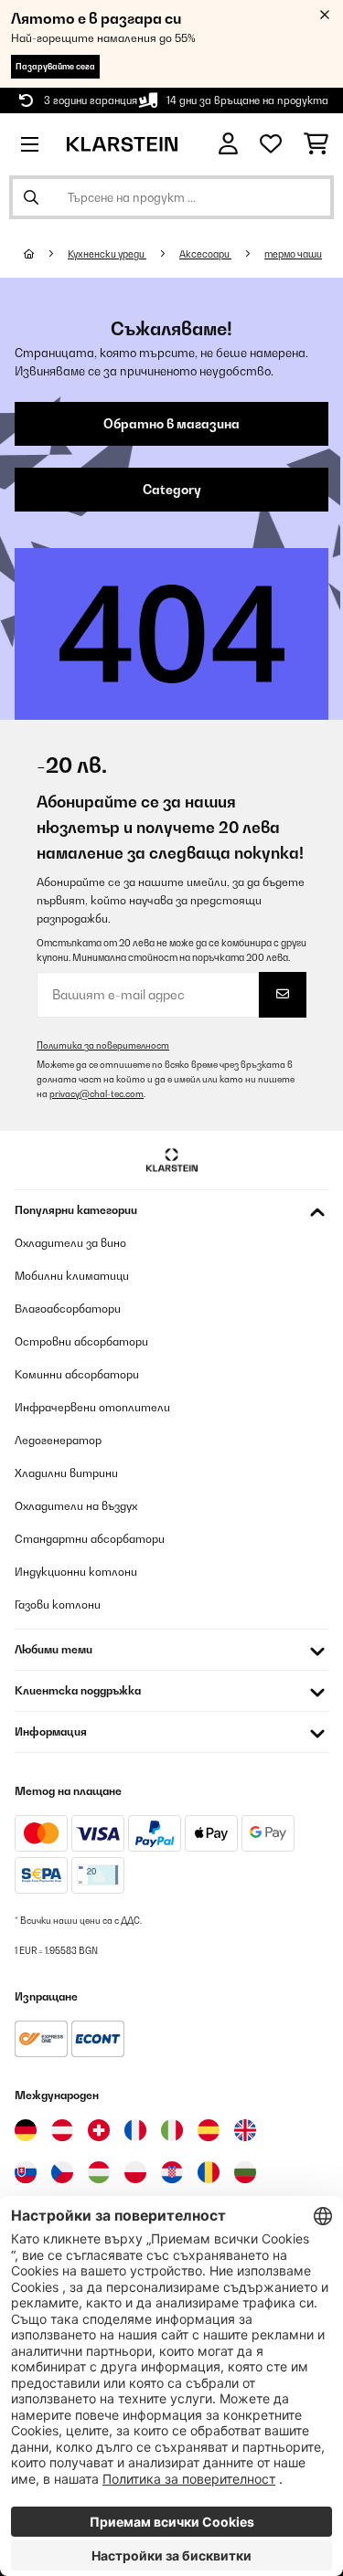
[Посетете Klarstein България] (245, 2172)
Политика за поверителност (103, 1045)
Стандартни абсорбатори (90, 1539)
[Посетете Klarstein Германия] (26, 2130)
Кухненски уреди (107, 254)
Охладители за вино (70, 1243)
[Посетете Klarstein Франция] (135, 2130)
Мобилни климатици (72, 1276)
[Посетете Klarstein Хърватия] (172, 2172)
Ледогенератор (58, 1440)
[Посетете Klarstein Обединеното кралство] (245, 2130)
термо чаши (293, 254)
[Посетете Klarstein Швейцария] (99, 2130)
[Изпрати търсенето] (31, 197)
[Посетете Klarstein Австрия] (62, 2130)
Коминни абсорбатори (77, 1374)
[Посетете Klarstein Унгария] (99, 2172)
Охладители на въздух (76, 1506)
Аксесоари (205, 254)
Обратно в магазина (171, 424)
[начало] (46, 254)
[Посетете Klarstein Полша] (135, 2172)
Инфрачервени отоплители (92, 1407)
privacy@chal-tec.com (96, 1094)
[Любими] (271, 144)
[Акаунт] (228, 144)
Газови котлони (58, 1605)
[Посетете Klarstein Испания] (209, 2130)
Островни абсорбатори (81, 1341)
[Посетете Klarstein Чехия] (62, 2172)
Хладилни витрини (66, 1473)
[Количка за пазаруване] (316, 144)
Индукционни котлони (76, 1572)
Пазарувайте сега (55, 66)
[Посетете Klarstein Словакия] (26, 2172)
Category (172, 490)
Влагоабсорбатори (68, 1309)
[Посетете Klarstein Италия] (172, 2130)
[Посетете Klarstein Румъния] (209, 2172)
